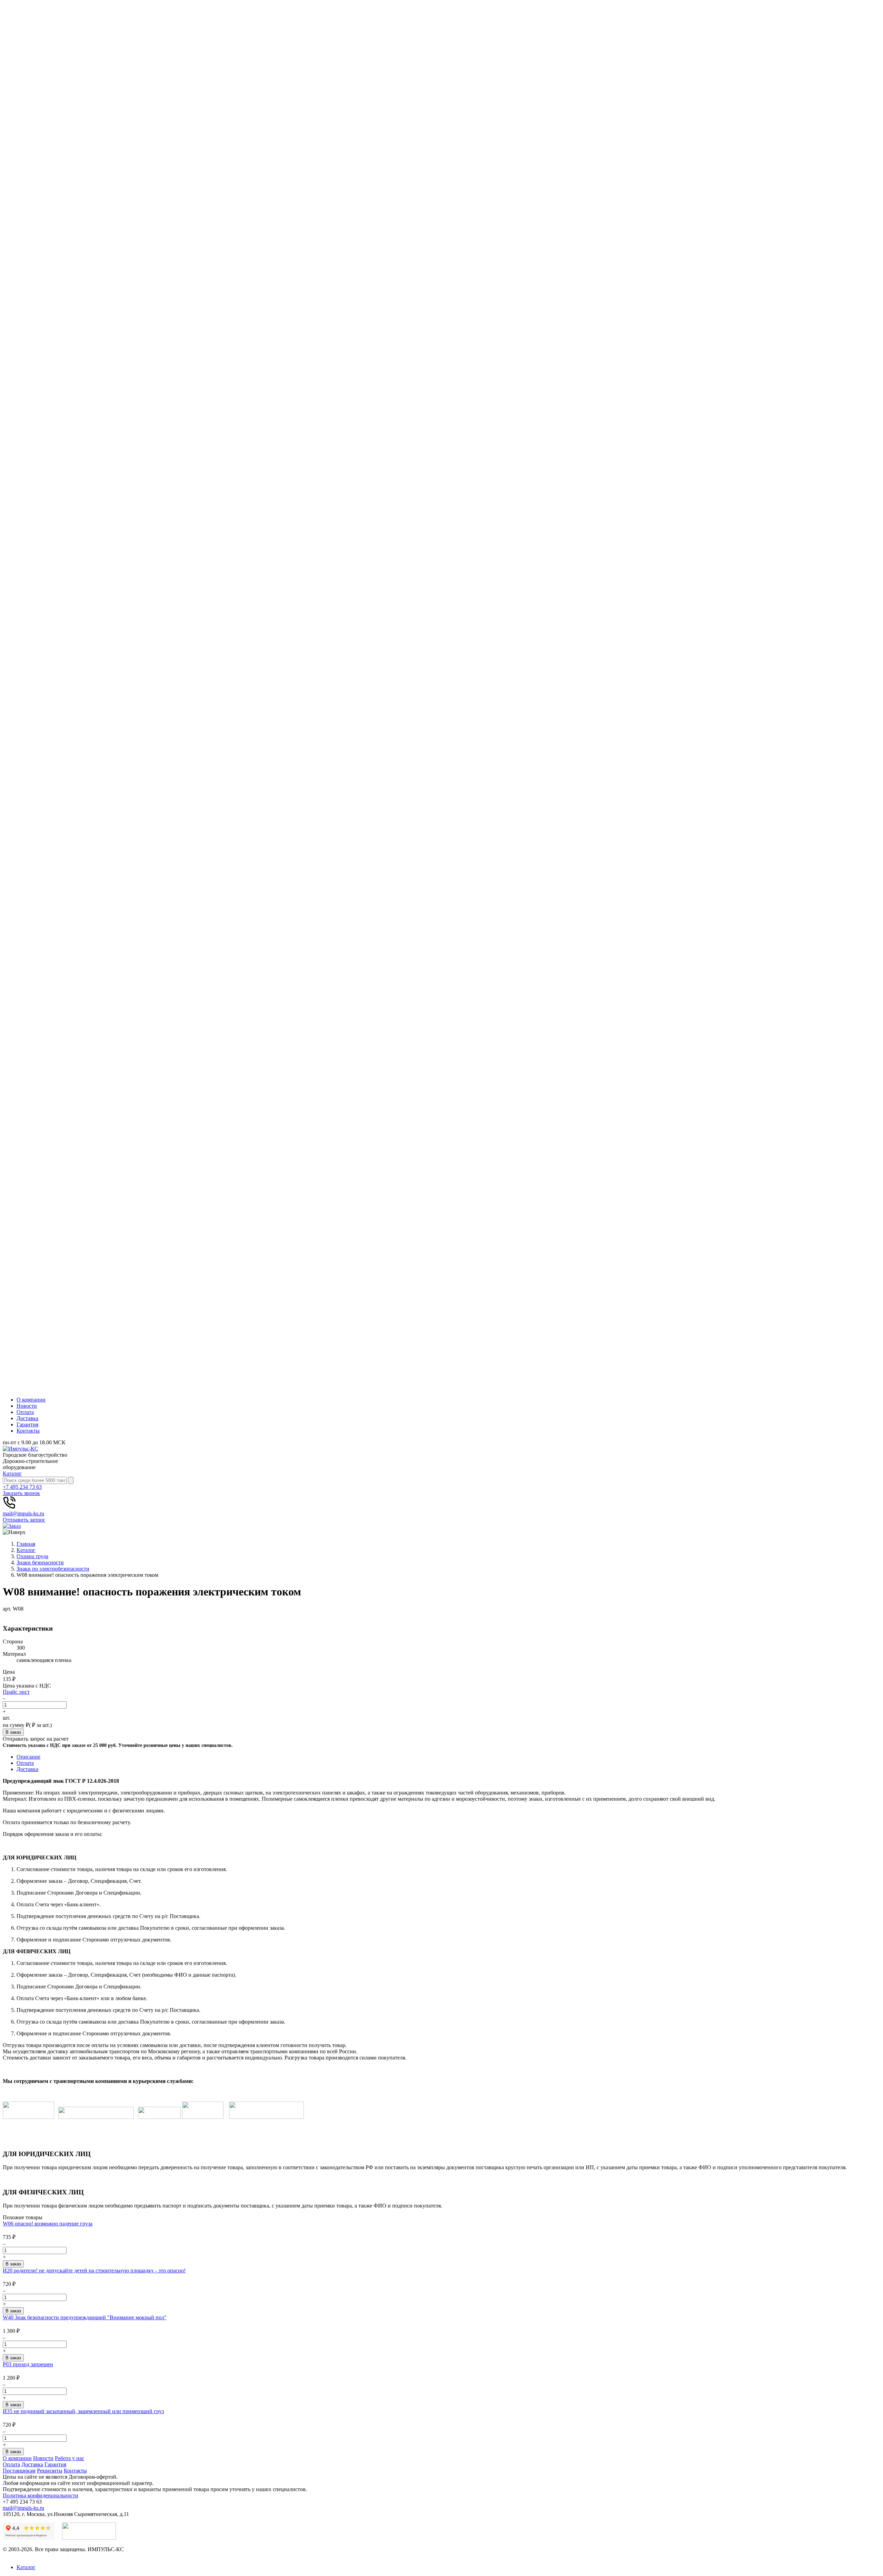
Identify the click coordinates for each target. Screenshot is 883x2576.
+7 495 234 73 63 (22, 1487)
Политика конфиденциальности (41, 2495)
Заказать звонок (21, 1493)
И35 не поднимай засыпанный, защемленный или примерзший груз (83, 2411)
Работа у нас (70, 2458)
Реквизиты (50, 2471)
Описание (28, 1757)
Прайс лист (16, 1692)
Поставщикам (19, 2471)
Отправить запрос (24, 1520)
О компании (31, 1400)
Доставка (27, 1418)
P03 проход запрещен (28, 2364)
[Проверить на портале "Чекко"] (89, 2538)
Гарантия (27, 1424)
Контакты (28, 1431)
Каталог (12, 1473)
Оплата (25, 1412)
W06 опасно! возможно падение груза (48, 2224)
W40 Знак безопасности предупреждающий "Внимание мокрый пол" (85, 2317)
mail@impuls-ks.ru (23, 1513)
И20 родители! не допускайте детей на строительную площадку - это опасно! (94, 2270)
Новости (27, 1406)
